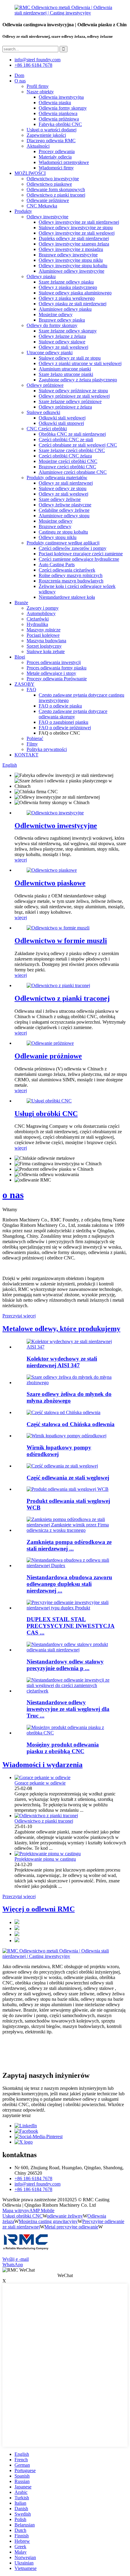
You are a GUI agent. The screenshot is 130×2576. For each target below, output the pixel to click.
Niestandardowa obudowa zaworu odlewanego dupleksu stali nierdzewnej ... (69, 1584)
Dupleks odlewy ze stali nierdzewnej (74, 238)
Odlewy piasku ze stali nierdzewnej (73, 304)
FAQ (31, 690)
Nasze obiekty (40, 92)
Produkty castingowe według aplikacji (63, 543)
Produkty (23, 211)
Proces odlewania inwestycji (54, 662)
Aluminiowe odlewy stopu (64, 516)
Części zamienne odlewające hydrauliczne (79, 559)
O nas (20, 81)
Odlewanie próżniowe (48, 200)
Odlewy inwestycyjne (47, 217)
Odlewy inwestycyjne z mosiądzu (71, 249)
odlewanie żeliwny (65, 2216)
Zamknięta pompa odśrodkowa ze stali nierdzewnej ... (69, 1545)
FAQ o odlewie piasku (60, 706)
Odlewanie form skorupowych (56, 189)
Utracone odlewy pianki (50, 353)
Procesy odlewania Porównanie (57, 679)
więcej (21, 860)
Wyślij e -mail (16, 2259)
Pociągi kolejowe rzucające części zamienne (81, 554)
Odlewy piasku (41, 276)
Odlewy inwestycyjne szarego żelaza (74, 244)
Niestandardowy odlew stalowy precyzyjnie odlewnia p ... (65, 1665)
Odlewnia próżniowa (59, 119)
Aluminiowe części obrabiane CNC (73, 472)
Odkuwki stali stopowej (61, 423)
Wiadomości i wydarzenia (42, 1765)
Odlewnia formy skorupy (63, 108)
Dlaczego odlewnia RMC (51, 141)
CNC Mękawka (42, 206)
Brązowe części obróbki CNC (67, 467)
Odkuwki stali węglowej (62, 418)
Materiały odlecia (55, 157)
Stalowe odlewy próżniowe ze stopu (73, 391)
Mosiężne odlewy (56, 314)
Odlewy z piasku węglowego (67, 298)
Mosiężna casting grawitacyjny (48, 2221)
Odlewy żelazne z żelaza (62, 336)
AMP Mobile (42, 2210)
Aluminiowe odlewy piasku (65, 309)
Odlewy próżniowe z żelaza (65, 407)
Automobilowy (41, 613)
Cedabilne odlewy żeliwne (64, 510)
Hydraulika (37, 624)
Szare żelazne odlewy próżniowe (70, 401)
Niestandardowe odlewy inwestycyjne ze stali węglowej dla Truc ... (68, 1709)
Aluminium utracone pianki (65, 369)
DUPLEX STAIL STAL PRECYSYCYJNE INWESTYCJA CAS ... (71, 1626)
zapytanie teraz (17, 2115)
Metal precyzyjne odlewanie (71, 2227)
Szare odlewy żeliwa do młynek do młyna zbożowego (69, 1397)
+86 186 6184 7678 (33, 65)
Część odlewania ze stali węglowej (68, 1478)
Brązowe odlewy (55, 526)
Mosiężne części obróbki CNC (68, 461)
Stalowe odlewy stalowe (62, 342)
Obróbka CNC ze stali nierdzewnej (72, 434)
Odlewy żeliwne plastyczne (65, 505)
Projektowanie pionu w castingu (45, 1859)
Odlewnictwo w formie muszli (61, 941)
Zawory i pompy (43, 608)
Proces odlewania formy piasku (57, 668)
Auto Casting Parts (57, 565)
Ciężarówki (38, 619)
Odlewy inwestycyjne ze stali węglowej (77, 233)
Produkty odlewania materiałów (57, 478)
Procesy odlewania (57, 151)
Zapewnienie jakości (46, 135)
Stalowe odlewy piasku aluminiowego (75, 293)
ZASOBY (24, 684)
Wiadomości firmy (56, 168)
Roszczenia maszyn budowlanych (71, 581)
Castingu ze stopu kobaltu (63, 532)
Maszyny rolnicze (44, 630)
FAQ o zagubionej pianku (63, 722)
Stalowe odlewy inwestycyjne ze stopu (76, 228)
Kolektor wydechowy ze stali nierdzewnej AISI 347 (62, 1362)
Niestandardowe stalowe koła (67, 597)
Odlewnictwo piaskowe (49, 184)
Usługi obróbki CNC (46, 1114)
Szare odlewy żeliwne (60, 499)
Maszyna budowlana (46, 641)
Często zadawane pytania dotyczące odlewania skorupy (73, 714)
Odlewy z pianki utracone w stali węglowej (80, 363)
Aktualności (38, 146)
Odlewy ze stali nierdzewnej (66, 483)
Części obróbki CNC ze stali (66, 439)
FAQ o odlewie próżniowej (65, 728)
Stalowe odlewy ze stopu (63, 488)
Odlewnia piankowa (58, 113)
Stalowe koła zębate (46, 651)
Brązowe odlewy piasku (62, 320)
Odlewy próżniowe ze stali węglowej (74, 396)
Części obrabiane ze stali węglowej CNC (78, 445)
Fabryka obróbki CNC (60, 124)
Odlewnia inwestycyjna (61, 97)
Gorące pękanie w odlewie (40, 1783)
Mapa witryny (16, 2210)
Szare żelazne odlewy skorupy (68, 331)
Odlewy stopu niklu (58, 537)
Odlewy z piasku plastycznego (68, 287)
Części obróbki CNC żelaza (65, 456)
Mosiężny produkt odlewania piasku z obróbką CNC (63, 1748)
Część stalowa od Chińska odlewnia (71, 1424)
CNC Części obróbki (47, 429)
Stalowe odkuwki (43, 412)
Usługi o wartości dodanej (52, 130)
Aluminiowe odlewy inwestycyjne (71, 271)
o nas (13, 1195)
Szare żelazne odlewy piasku (66, 282)
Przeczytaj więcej (19, 1316)
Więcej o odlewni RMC (39, 1909)
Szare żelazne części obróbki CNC (72, 450)
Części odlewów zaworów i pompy (73, 548)
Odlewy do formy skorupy (52, 325)
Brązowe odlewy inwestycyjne (68, 255)
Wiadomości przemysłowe (64, 162)
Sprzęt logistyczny (44, 646)
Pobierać (35, 738)
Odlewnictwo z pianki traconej (56, 195)
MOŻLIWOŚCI (30, 173)
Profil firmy (38, 86)
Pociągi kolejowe (43, 635)
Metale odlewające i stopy (51, 673)
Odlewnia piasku (55, 103)
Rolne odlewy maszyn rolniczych (71, 575)
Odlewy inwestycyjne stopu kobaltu (73, 266)
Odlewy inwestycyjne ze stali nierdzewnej (79, 222)
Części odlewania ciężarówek (67, 570)
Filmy (32, 744)
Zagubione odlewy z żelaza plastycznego (78, 380)
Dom (19, 75)
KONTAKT (26, 755)
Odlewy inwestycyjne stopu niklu (71, 260)
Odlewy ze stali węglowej (63, 347)
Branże (21, 603)
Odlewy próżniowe (45, 385)
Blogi (20, 657)
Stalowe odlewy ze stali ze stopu (70, 358)
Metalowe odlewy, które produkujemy (61, 1329)
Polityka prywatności (47, 749)
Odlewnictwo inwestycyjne (53, 179)
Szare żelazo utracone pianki (66, 374)
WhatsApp (13, 2265)
